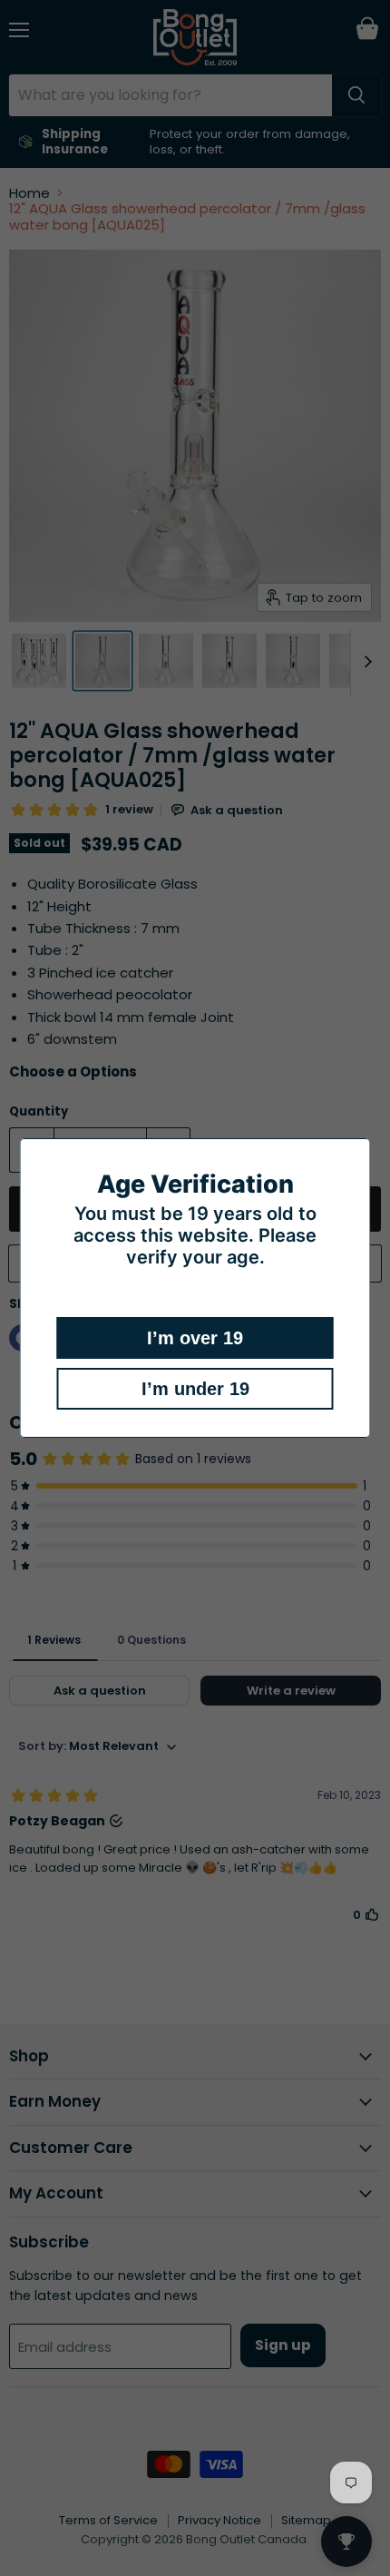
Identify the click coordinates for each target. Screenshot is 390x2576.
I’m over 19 (195, 1338)
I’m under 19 (195, 1389)
